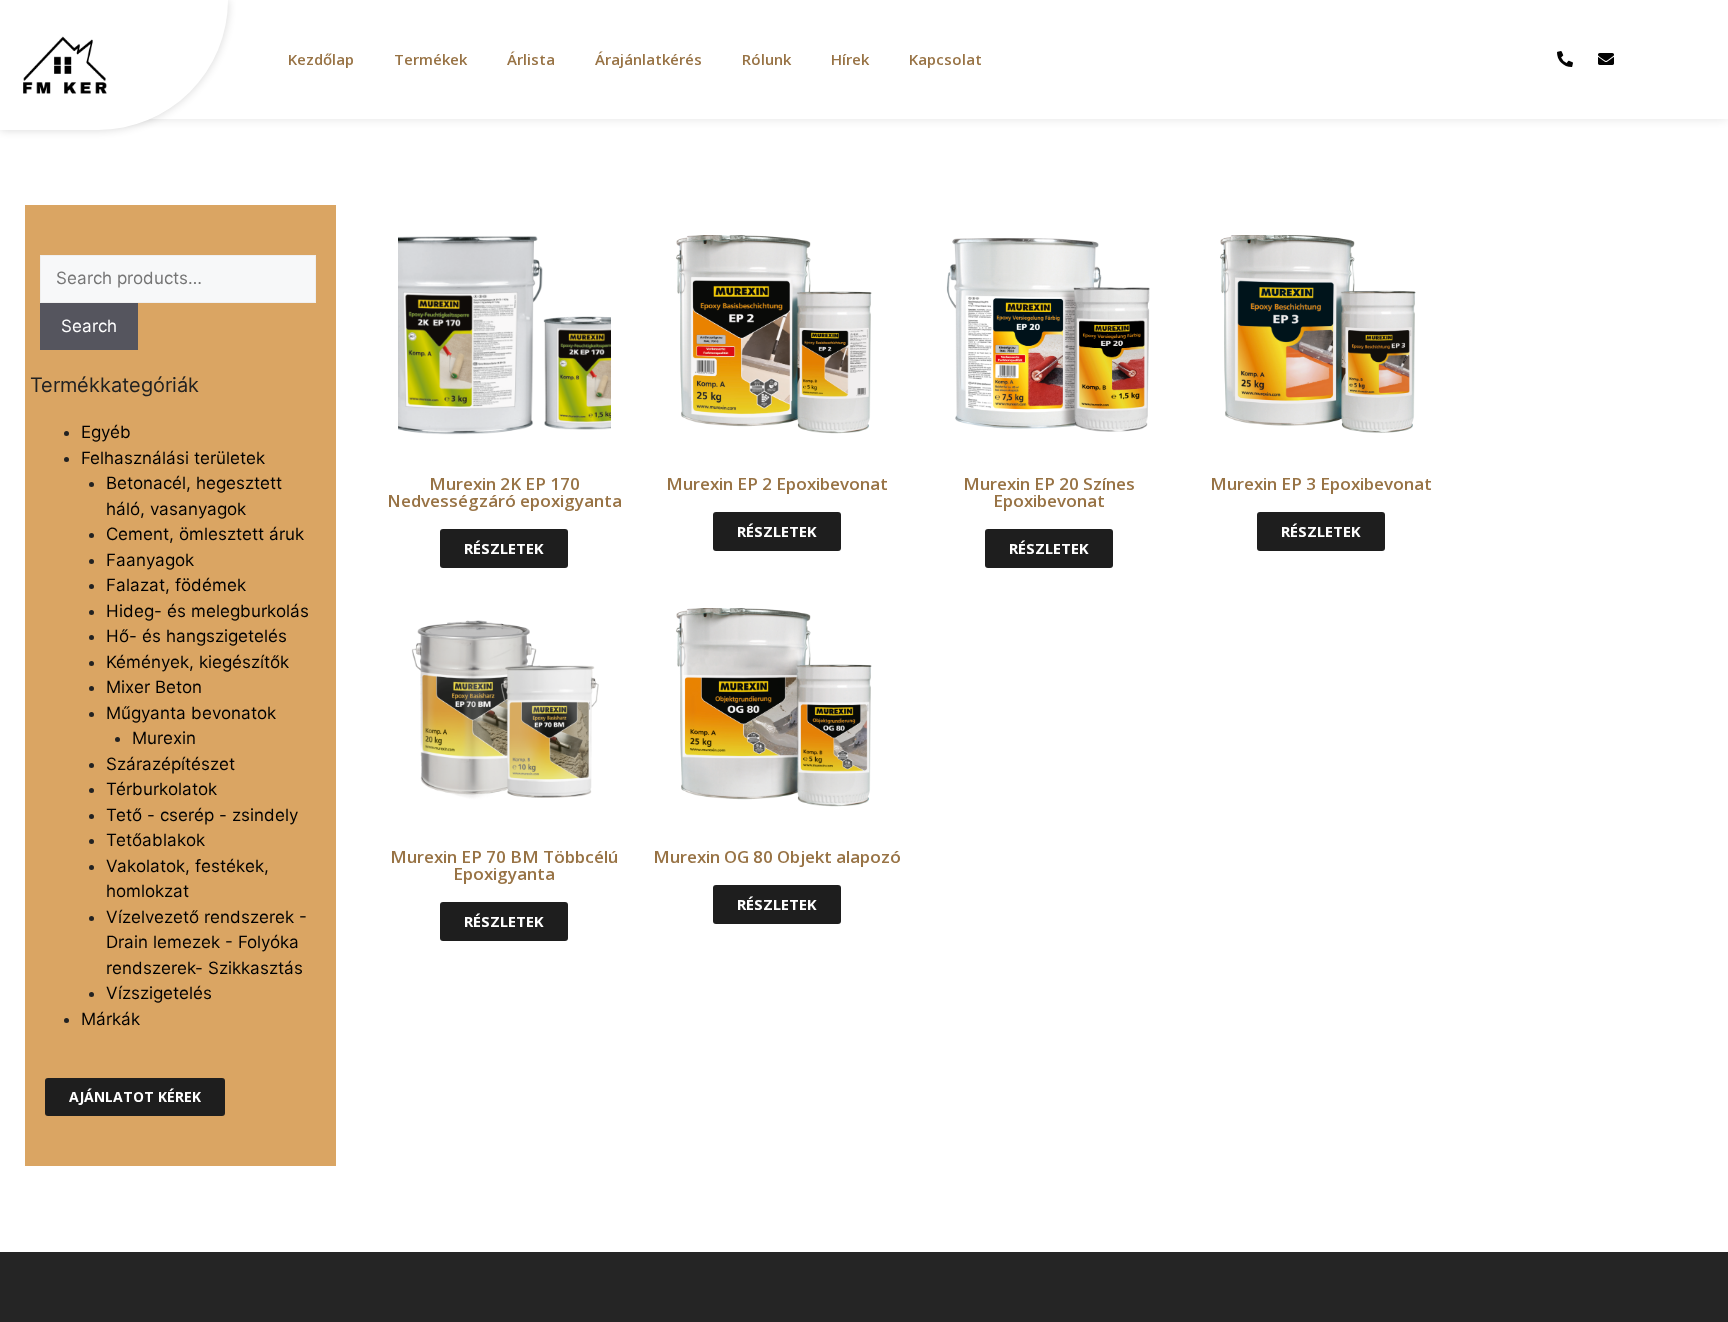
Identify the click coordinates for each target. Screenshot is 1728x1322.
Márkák (110, 1019)
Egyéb (106, 432)
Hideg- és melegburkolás (207, 611)
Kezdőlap (321, 59)
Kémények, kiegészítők (197, 662)
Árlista (531, 59)
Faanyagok (150, 560)
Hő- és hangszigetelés (196, 636)
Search (89, 326)
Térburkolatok (161, 789)
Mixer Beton (154, 687)
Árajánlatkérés (648, 59)
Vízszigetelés (159, 993)
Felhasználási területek (173, 458)
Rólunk (766, 59)
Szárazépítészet (170, 764)
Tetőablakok (155, 840)
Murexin (164, 738)
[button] (135, 1097)
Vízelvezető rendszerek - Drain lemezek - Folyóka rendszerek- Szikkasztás (206, 942)
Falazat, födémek (176, 585)
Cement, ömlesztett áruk (205, 534)
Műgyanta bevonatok (191, 713)
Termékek (430, 59)
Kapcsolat (945, 59)
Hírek (850, 59)
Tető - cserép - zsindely (202, 815)
